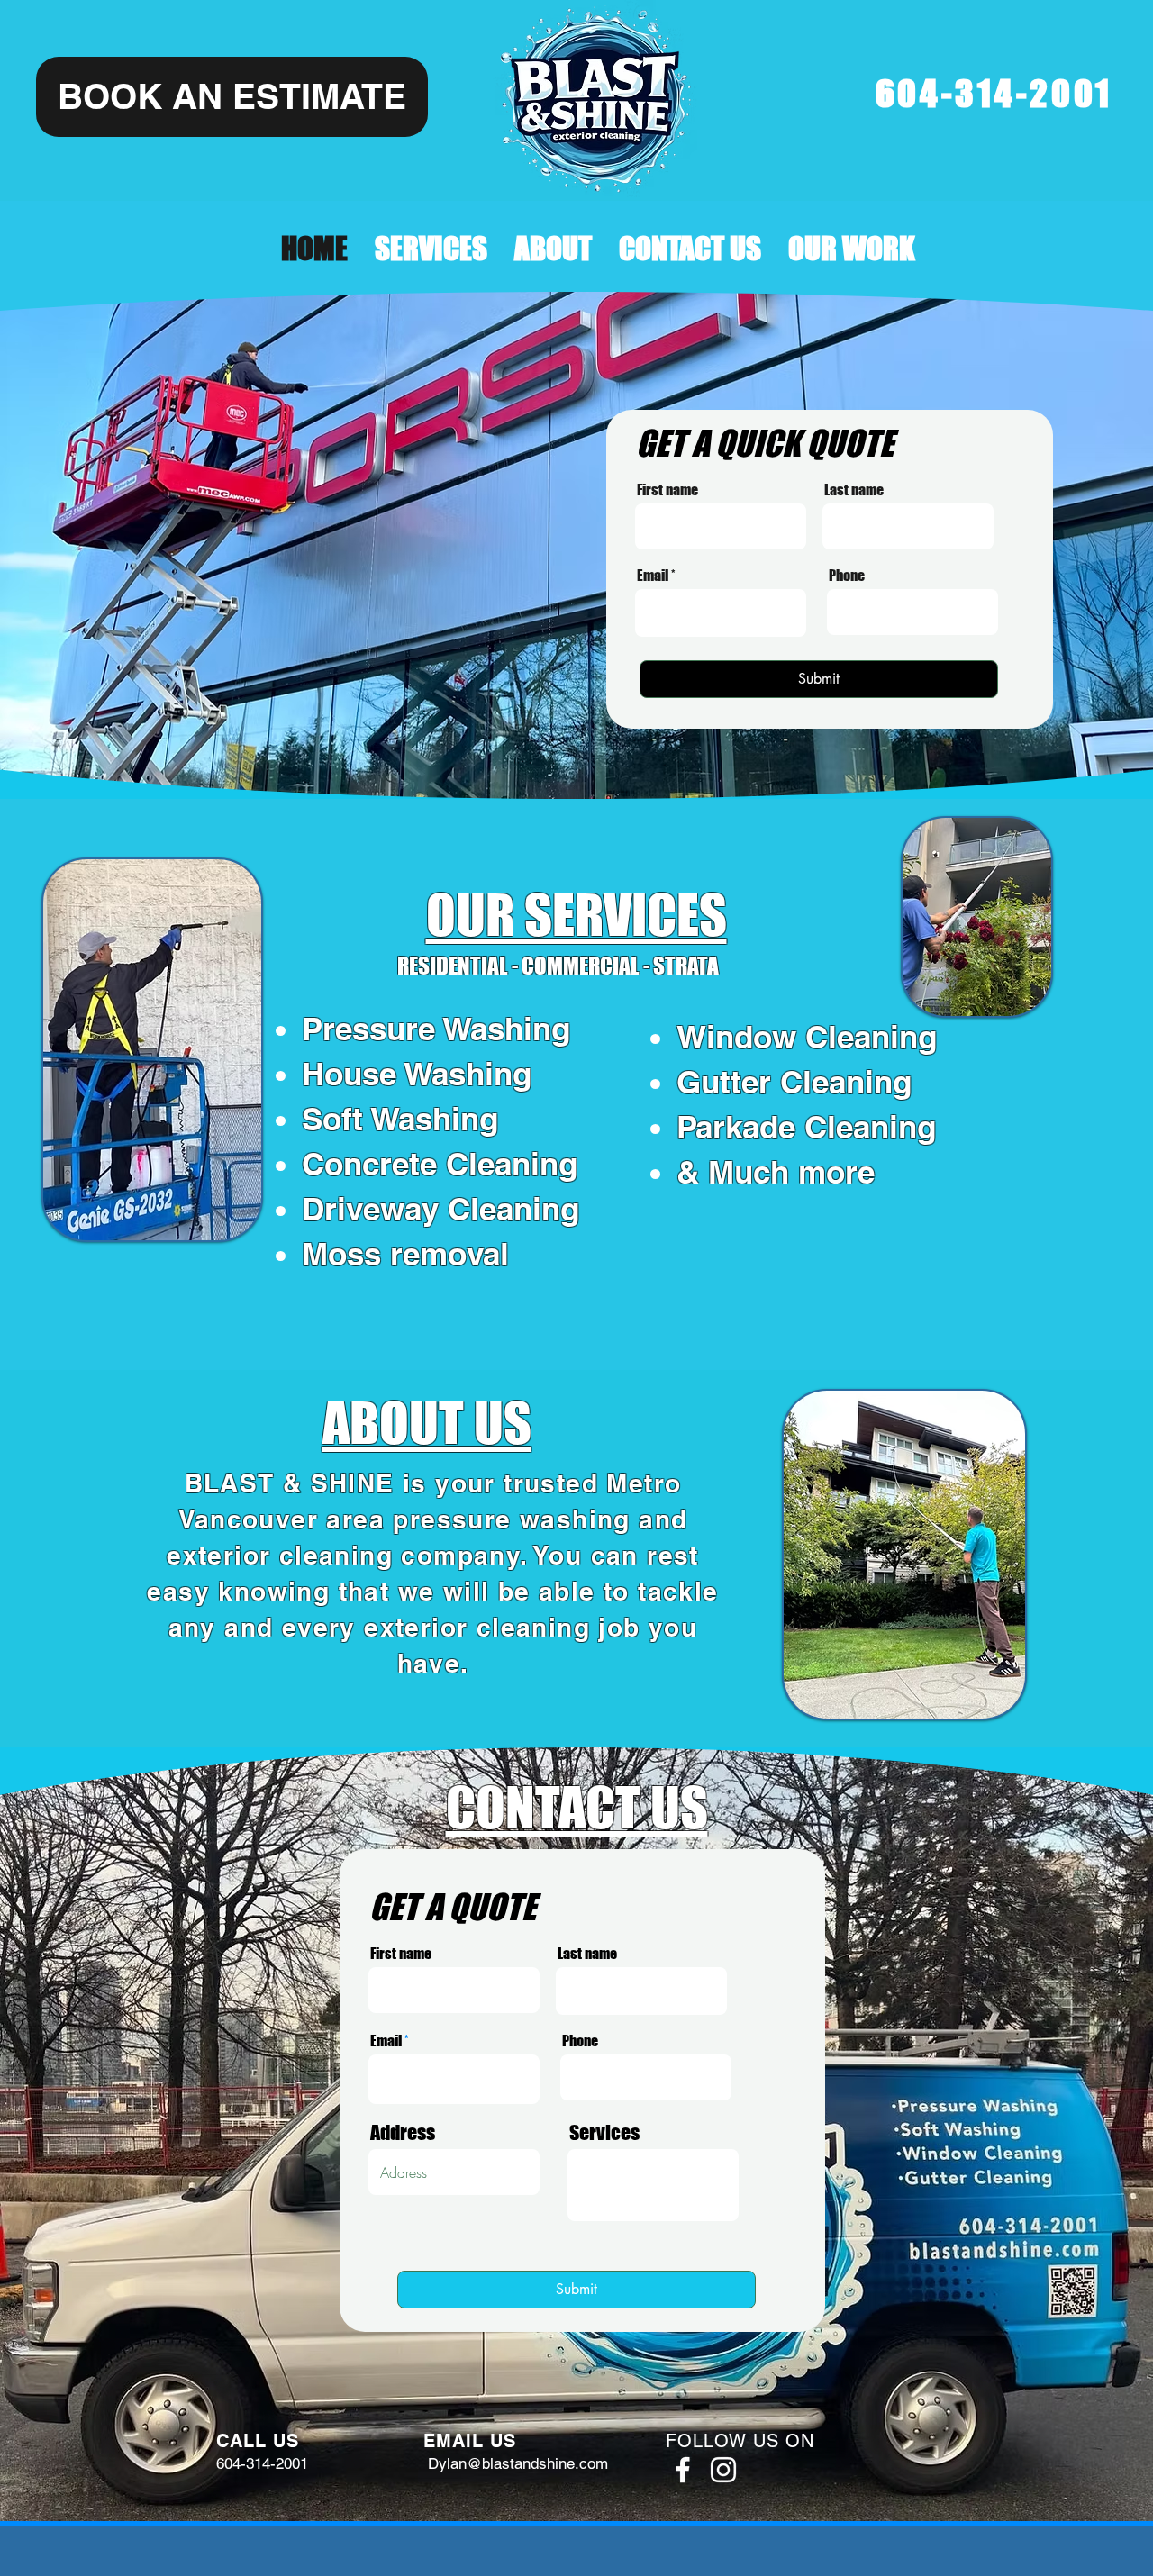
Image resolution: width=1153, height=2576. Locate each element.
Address (403, 2133)
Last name (854, 490)
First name (667, 490)
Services (604, 2133)
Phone (847, 576)
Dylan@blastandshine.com (518, 2463)
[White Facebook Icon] (683, 2470)
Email (653, 576)
